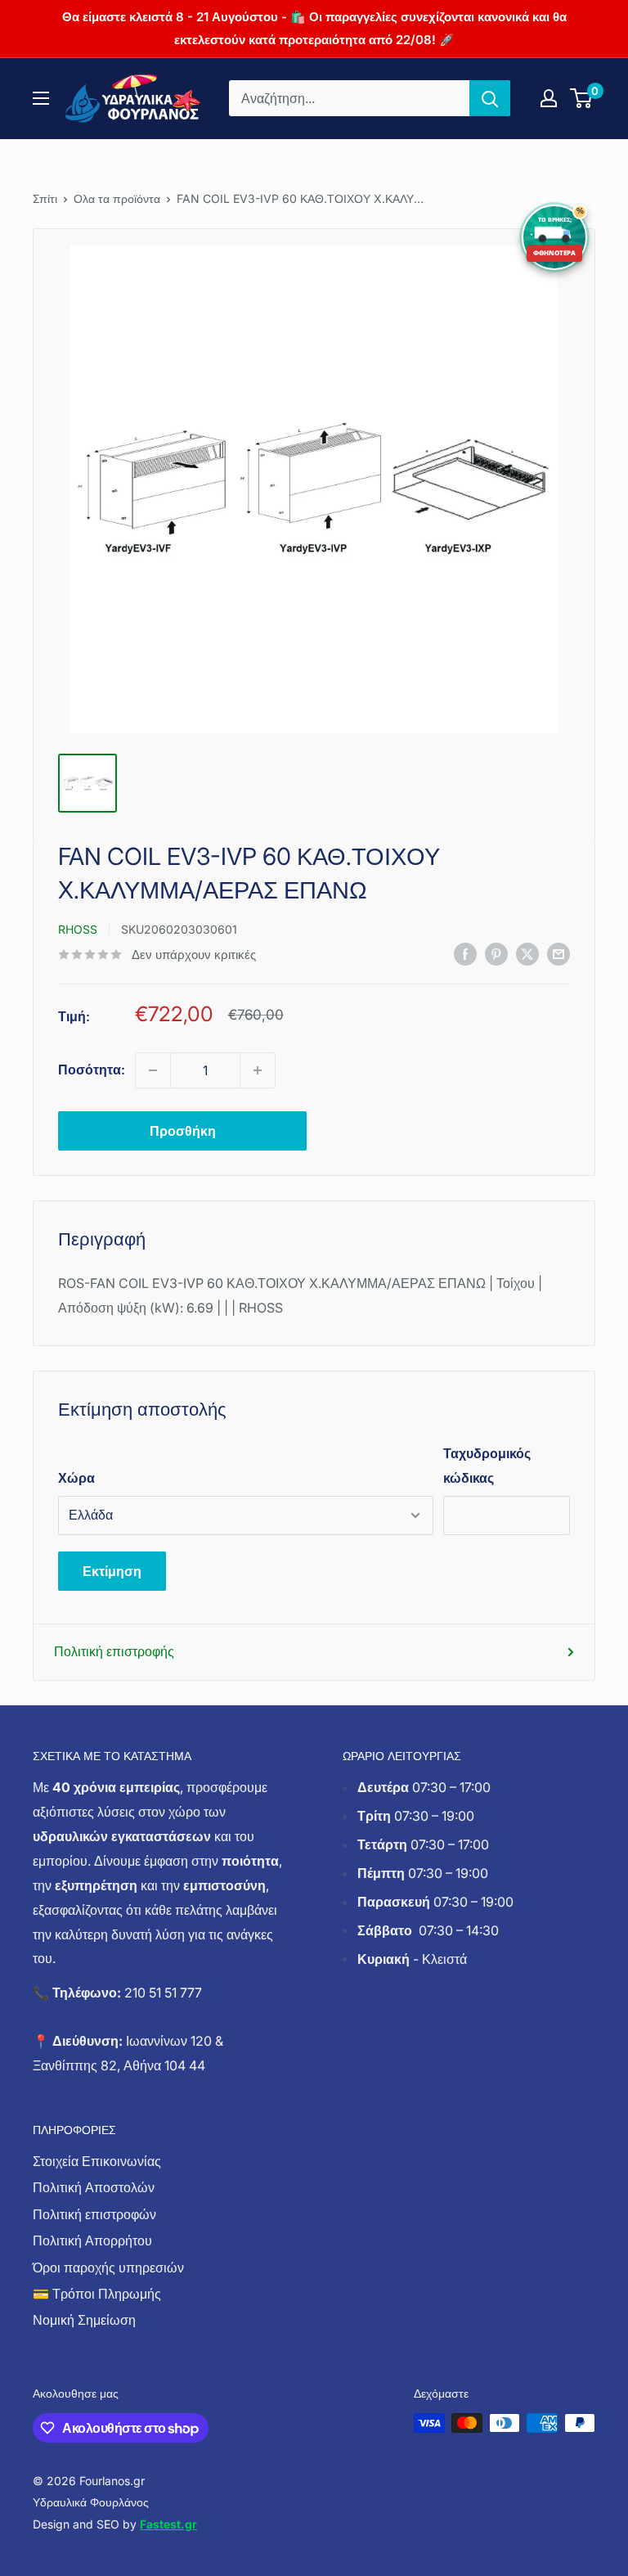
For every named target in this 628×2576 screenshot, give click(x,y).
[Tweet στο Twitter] (527, 953)
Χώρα (76, 1478)
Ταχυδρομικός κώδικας (487, 1466)
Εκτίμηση (112, 1571)
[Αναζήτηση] (490, 98)
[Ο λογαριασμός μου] (549, 98)
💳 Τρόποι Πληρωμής (97, 2294)
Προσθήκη (183, 1131)
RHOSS (78, 929)
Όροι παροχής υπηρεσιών (108, 2268)
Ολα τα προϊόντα (117, 198)
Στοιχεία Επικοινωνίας (97, 2161)
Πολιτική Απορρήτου (92, 2240)
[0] (582, 98)
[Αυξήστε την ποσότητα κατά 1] (258, 1070)
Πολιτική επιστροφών (94, 2214)
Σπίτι (45, 198)
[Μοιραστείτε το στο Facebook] (465, 953)
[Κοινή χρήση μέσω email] (558, 953)
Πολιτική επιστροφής (114, 1651)
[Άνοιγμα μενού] (41, 98)
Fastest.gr (168, 2524)
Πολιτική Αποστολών (94, 2187)
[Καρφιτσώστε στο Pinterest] (496, 953)
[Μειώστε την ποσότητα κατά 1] (153, 1070)
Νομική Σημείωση (84, 2320)
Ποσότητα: (92, 1070)
